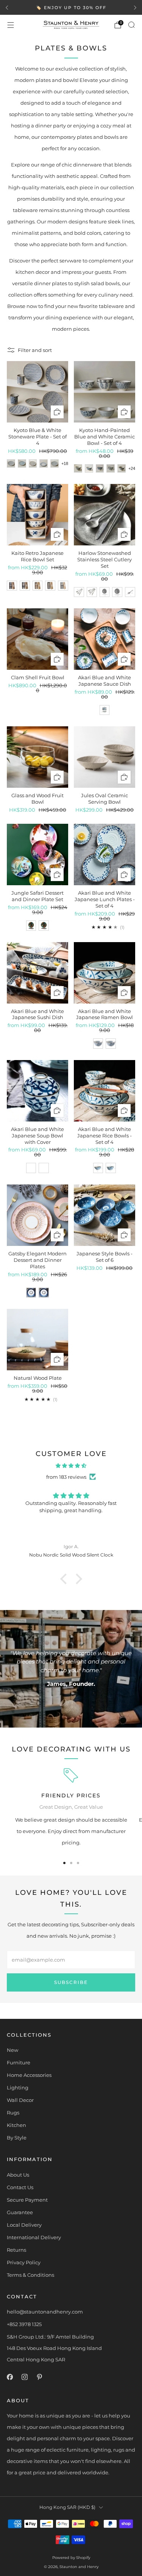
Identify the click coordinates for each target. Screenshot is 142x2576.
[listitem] (71, 8)
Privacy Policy (24, 2262)
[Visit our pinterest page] (39, 2377)
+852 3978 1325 (24, 2324)
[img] (71, 1465)
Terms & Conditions (30, 2275)
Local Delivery (24, 2225)
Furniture (19, 2062)
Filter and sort (35, 350)
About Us (18, 2175)
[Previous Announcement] (7, 8)
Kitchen (16, 2125)
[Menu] (11, 25)
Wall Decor (20, 2100)
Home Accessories (29, 2075)
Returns (16, 2250)
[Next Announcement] (135, 8)
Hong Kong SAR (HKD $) (67, 2507)
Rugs (13, 2113)
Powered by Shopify (71, 2558)
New (12, 2050)
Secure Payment (27, 2200)
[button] (65, 1579)
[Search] (131, 25)
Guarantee (20, 2212)
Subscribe (71, 1982)
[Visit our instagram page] (24, 2377)
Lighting (18, 2088)
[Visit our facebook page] (10, 2377)
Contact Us (20, 2187)
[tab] (64, 1863)
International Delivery (34, 2237)
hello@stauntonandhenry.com (45, 2312)
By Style (17, 2138)
